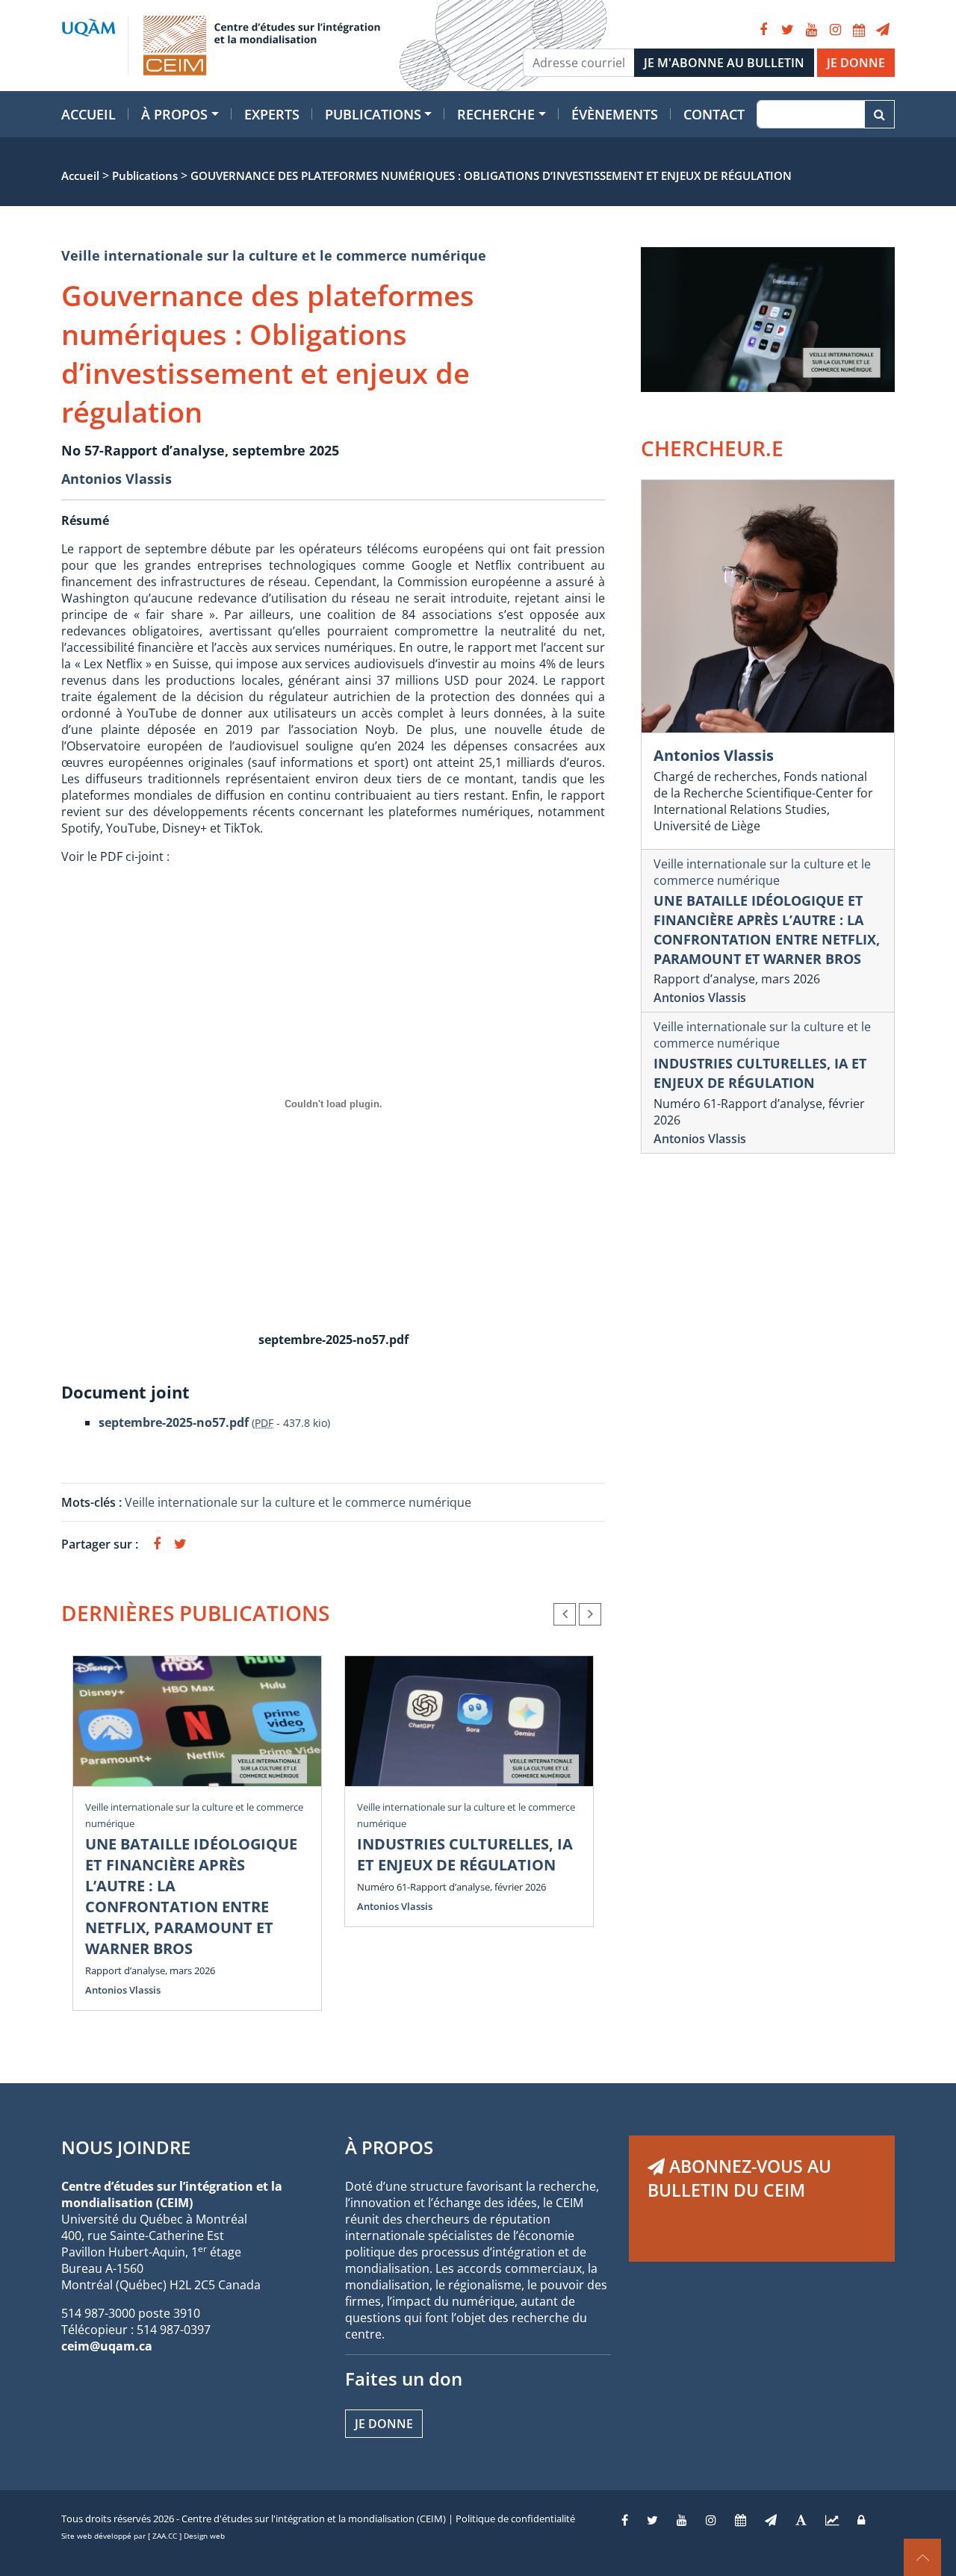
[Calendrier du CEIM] (859, 30)
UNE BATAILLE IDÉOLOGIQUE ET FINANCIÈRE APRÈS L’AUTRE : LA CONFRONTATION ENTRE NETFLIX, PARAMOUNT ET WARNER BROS (191, 1896)
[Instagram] (835, 30)
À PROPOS (389, 2147)
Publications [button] (373, 114)
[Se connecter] (861, 2520)
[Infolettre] (883, 30)
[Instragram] (711, 2520)
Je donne (384, 2424)
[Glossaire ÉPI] (801, 2520)
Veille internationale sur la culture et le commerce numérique (274, 255)
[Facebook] (763, 30)
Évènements (615, 114)
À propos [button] (174, 114)
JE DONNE (856, 63)
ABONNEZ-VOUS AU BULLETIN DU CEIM (739, 2178)
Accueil (89, 114)
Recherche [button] (496, 114)
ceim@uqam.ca (107, 2346)
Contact (714, 114)
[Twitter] (787, 30)
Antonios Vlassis (117, 479)
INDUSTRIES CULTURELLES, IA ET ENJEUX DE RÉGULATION (465, 1854)
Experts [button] (272, 114)
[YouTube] (811, 30)
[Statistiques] (832, 2520)
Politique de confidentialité (515, 2519)
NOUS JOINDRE (126, 2147)
